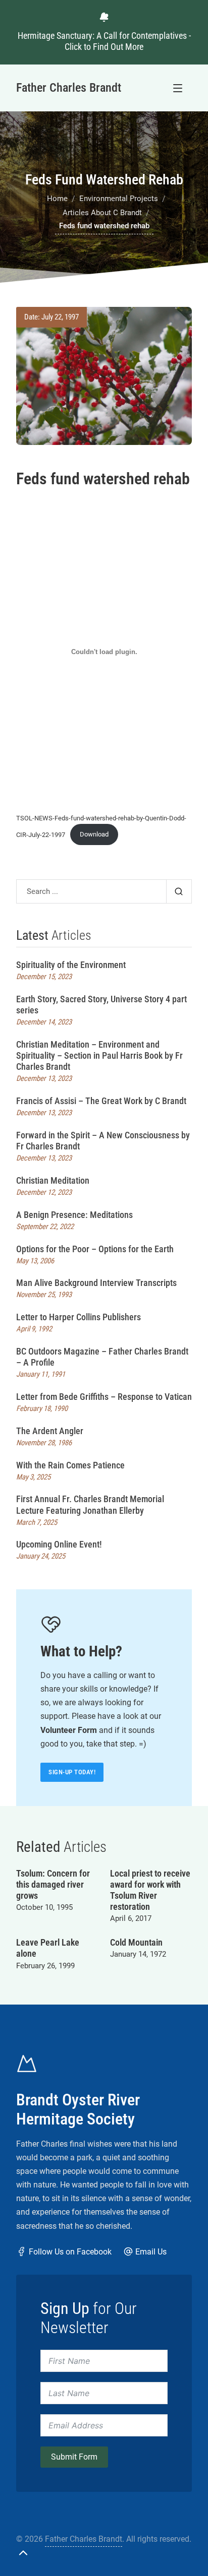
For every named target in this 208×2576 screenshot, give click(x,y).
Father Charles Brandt (84, 2539)
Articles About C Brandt (102, 213)
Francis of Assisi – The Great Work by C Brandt (101, 1101)
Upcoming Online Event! (59, 1544)
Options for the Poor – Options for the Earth (95, 1249)
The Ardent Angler (50, 1431)
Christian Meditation (53, 1180)
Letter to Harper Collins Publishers (79, 1317)
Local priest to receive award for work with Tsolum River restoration (150, 1890)
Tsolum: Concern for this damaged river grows (53, 1884)
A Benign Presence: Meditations (74, 1215)
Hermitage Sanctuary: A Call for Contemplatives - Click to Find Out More (104, 41)
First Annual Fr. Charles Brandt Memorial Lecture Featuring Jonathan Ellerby (90, 1504)
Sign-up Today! (72, 1772)
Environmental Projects (119, 199)
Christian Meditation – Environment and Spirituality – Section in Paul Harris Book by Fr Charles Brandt (99, 1055)
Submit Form (74, 2457)
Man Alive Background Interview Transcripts (96, 1283)
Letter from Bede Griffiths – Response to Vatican (104, 1397)
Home (57, 199)
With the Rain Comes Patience (70, 1465)
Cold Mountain (136, 1942)
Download (94, 834)
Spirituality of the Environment (71, 965)
